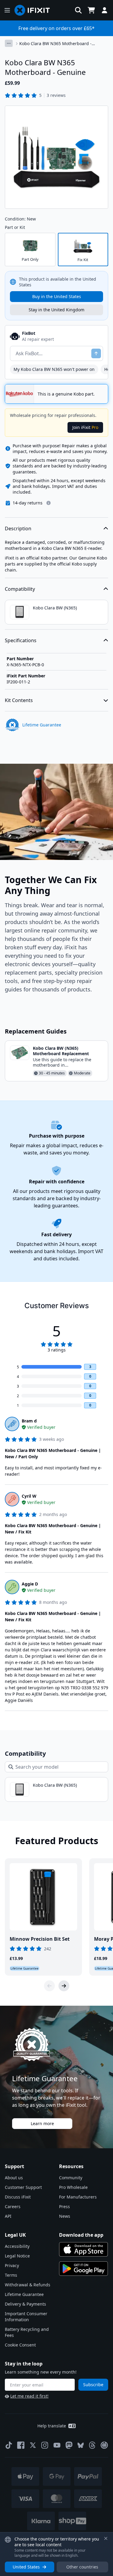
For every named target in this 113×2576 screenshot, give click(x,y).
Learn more (42, 2123)
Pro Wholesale (73, 2187)
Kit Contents (19, 700)
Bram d (29, 1421)
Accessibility (17, 2246)
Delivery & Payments (25, 2304)
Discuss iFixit (18, 2197)
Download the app (81, 2235)
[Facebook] (21, 2445)
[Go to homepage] (35, 10)
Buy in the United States (57, 296)
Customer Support (23, 2187)
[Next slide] (64, 1986)
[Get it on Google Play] (83, 2269)
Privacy (12, 2265)
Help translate (52, 2426)
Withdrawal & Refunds (28, 2285)
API (8, 2216)
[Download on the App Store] (83, 2249)
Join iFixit (85, 427)
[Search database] (78, 10)
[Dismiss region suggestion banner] (106, 2538)
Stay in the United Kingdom (56, 310)
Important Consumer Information (26, 2317)
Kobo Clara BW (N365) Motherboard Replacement (61, 1051)
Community (71, 2178)
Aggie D (30, 1584)
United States (26, 2567)
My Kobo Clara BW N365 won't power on (54, 369)
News (65, 2216)
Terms (11, 2275)
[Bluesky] (81, 2445)
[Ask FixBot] (96, 353)
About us (14, 2178)
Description (18, 528)
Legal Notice (17, 2256)
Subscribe (93, 2385)
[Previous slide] (49, 1986)
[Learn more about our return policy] (49, 503)
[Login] (105, 10)
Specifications (21, 640)
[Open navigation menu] (7, 10)
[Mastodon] (69, 2445)
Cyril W (29, 1496)
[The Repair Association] (104, 2445)
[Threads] (92, 2445)
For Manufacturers (78, 2197)
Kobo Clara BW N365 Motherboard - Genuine (55, 44)
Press (64, 2206)
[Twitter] (33, 2445)
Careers (13, 2206)
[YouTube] (57, 2445)
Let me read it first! (29, 2396)
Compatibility (20, 589)
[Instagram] (45, 2445)
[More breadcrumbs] (9, 43)
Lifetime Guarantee (24, 2294)
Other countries (82, 2567)
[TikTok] (9, 2445)
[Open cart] (91, 10)
